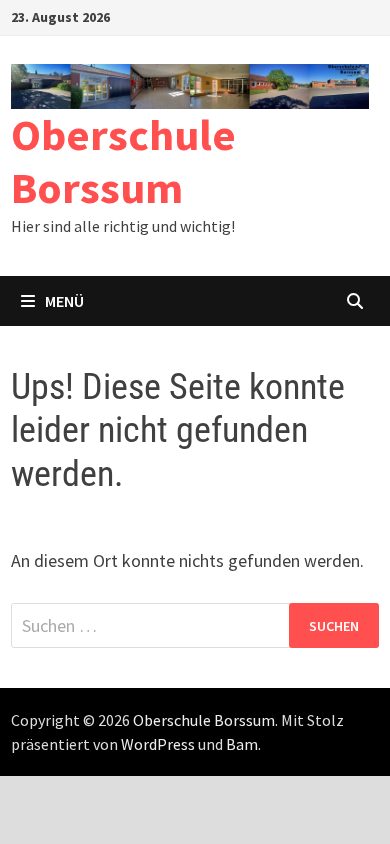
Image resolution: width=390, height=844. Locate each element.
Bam (242, 744)
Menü (64, 301)
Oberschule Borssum (123, 161)
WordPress (158, 744)
